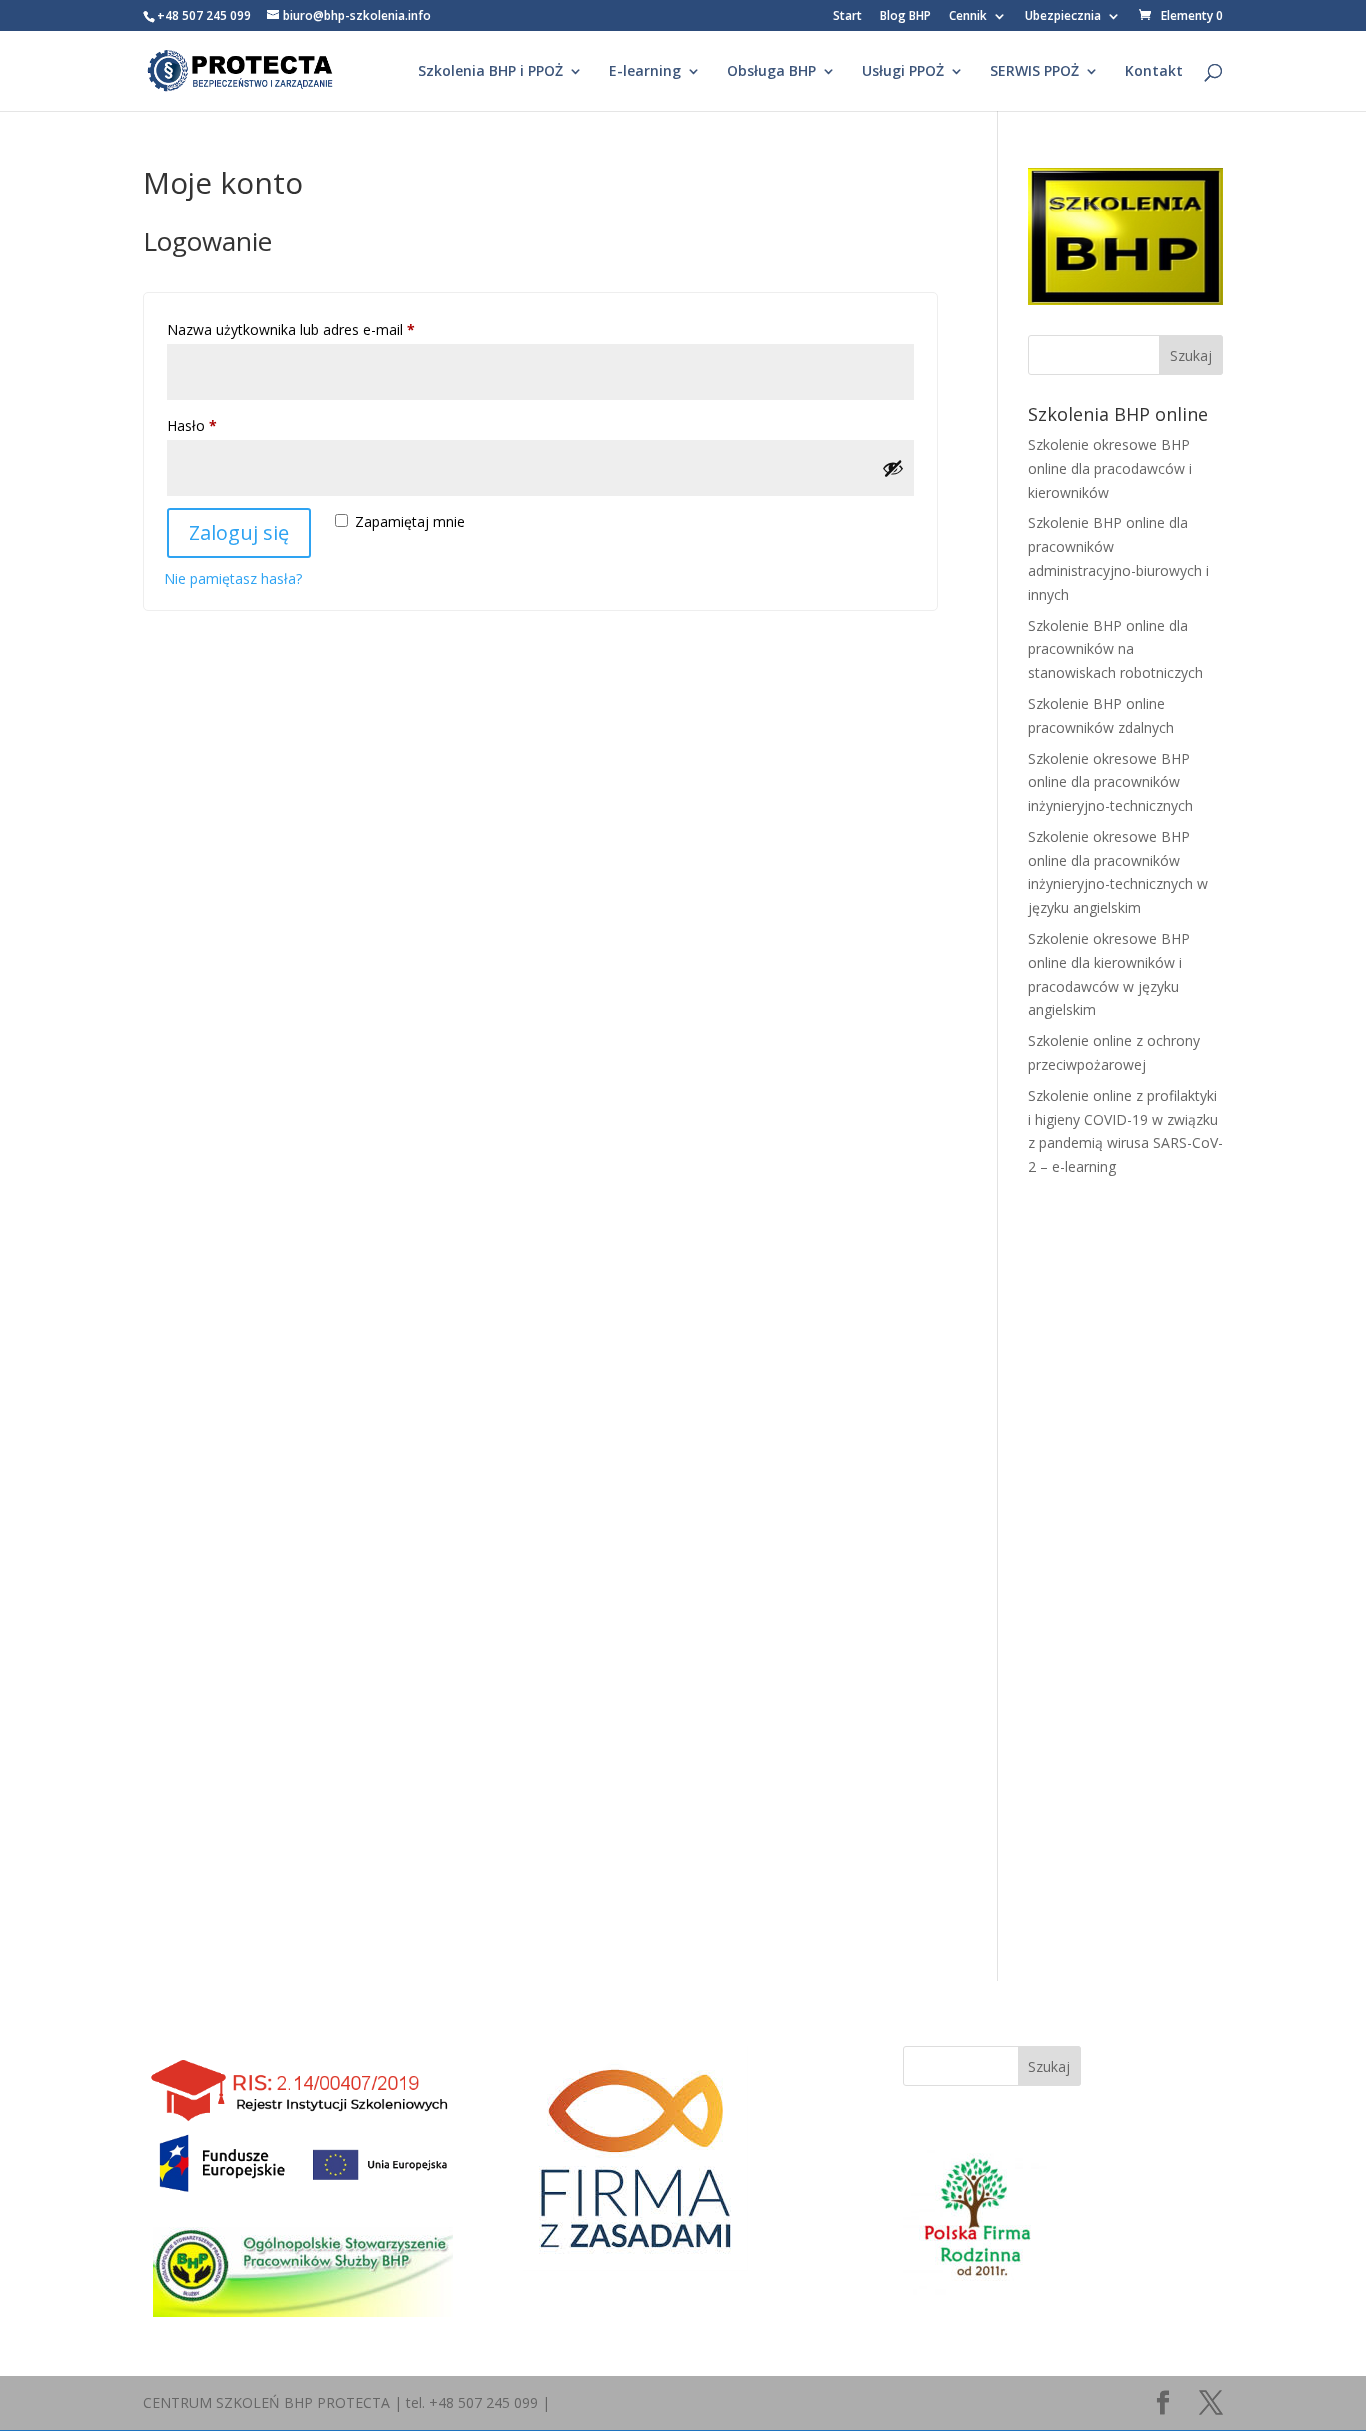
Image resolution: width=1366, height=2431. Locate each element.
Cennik (968, 17)
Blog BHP (905, 17)
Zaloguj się (239, 532)
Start (847, 17)
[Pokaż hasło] (893, 468)
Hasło (228, 425)
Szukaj (1049, 2066)
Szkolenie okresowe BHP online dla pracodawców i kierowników (1110, 468)
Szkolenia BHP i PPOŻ (490, 72)
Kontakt (1154, 72)
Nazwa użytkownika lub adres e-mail (327, 329)
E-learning (645, 72)
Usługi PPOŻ (903, 72)
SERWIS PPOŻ (1034, 72)
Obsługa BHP (771, 72)
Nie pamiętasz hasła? (233, 578)
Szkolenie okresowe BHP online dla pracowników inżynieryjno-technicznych (1110, 782)
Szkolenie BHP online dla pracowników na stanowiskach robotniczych (1115, 649)
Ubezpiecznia (1063, 17)
